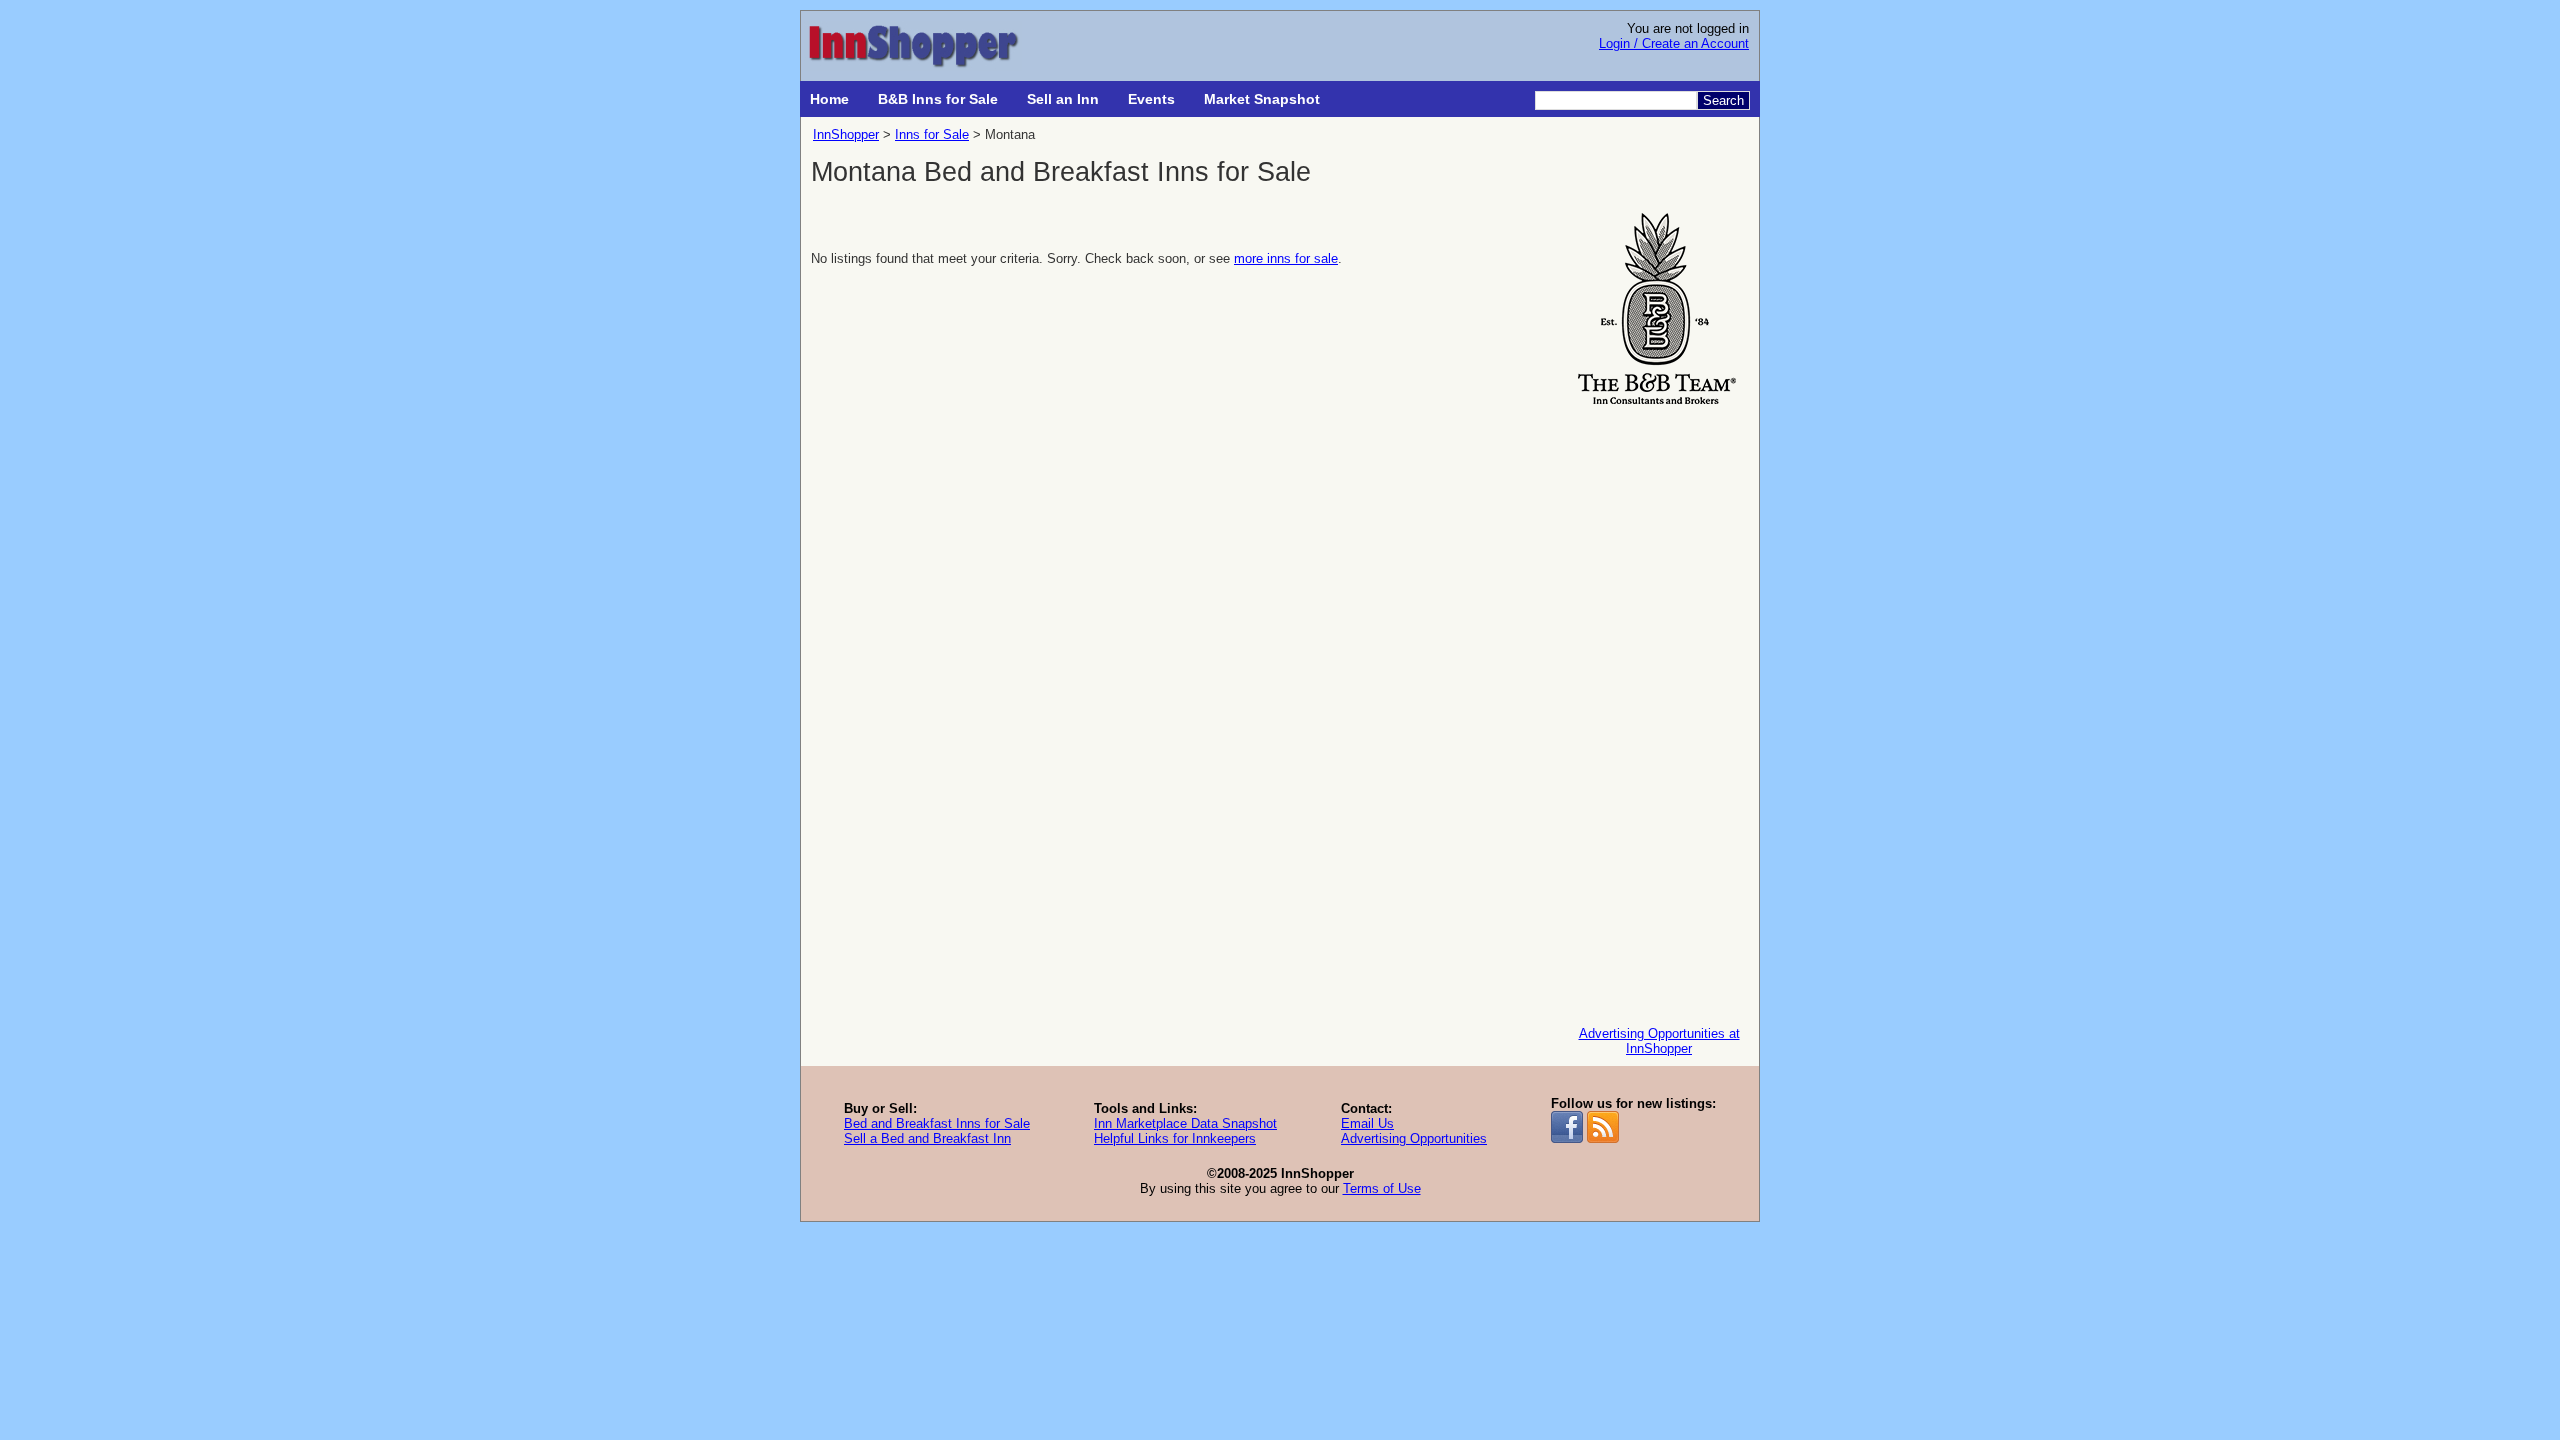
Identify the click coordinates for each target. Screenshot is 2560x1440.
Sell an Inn (1063, 99)
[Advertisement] (1659, 711)
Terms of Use (1382, 1188)
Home (829, 99)
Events (1151, 99)
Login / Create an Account (1674, 43)
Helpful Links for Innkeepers (1175, 1138)
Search (1723, 100)
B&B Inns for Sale (938, 99)
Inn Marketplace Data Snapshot (1185, 1123)
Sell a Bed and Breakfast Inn (927, 1138)
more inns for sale (1286, 258)
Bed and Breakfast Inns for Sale (937, 1123)
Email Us (1367, 1123)
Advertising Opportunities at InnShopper (1659, 1041)
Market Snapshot (1262, 99)
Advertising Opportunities (1414, 1138)
